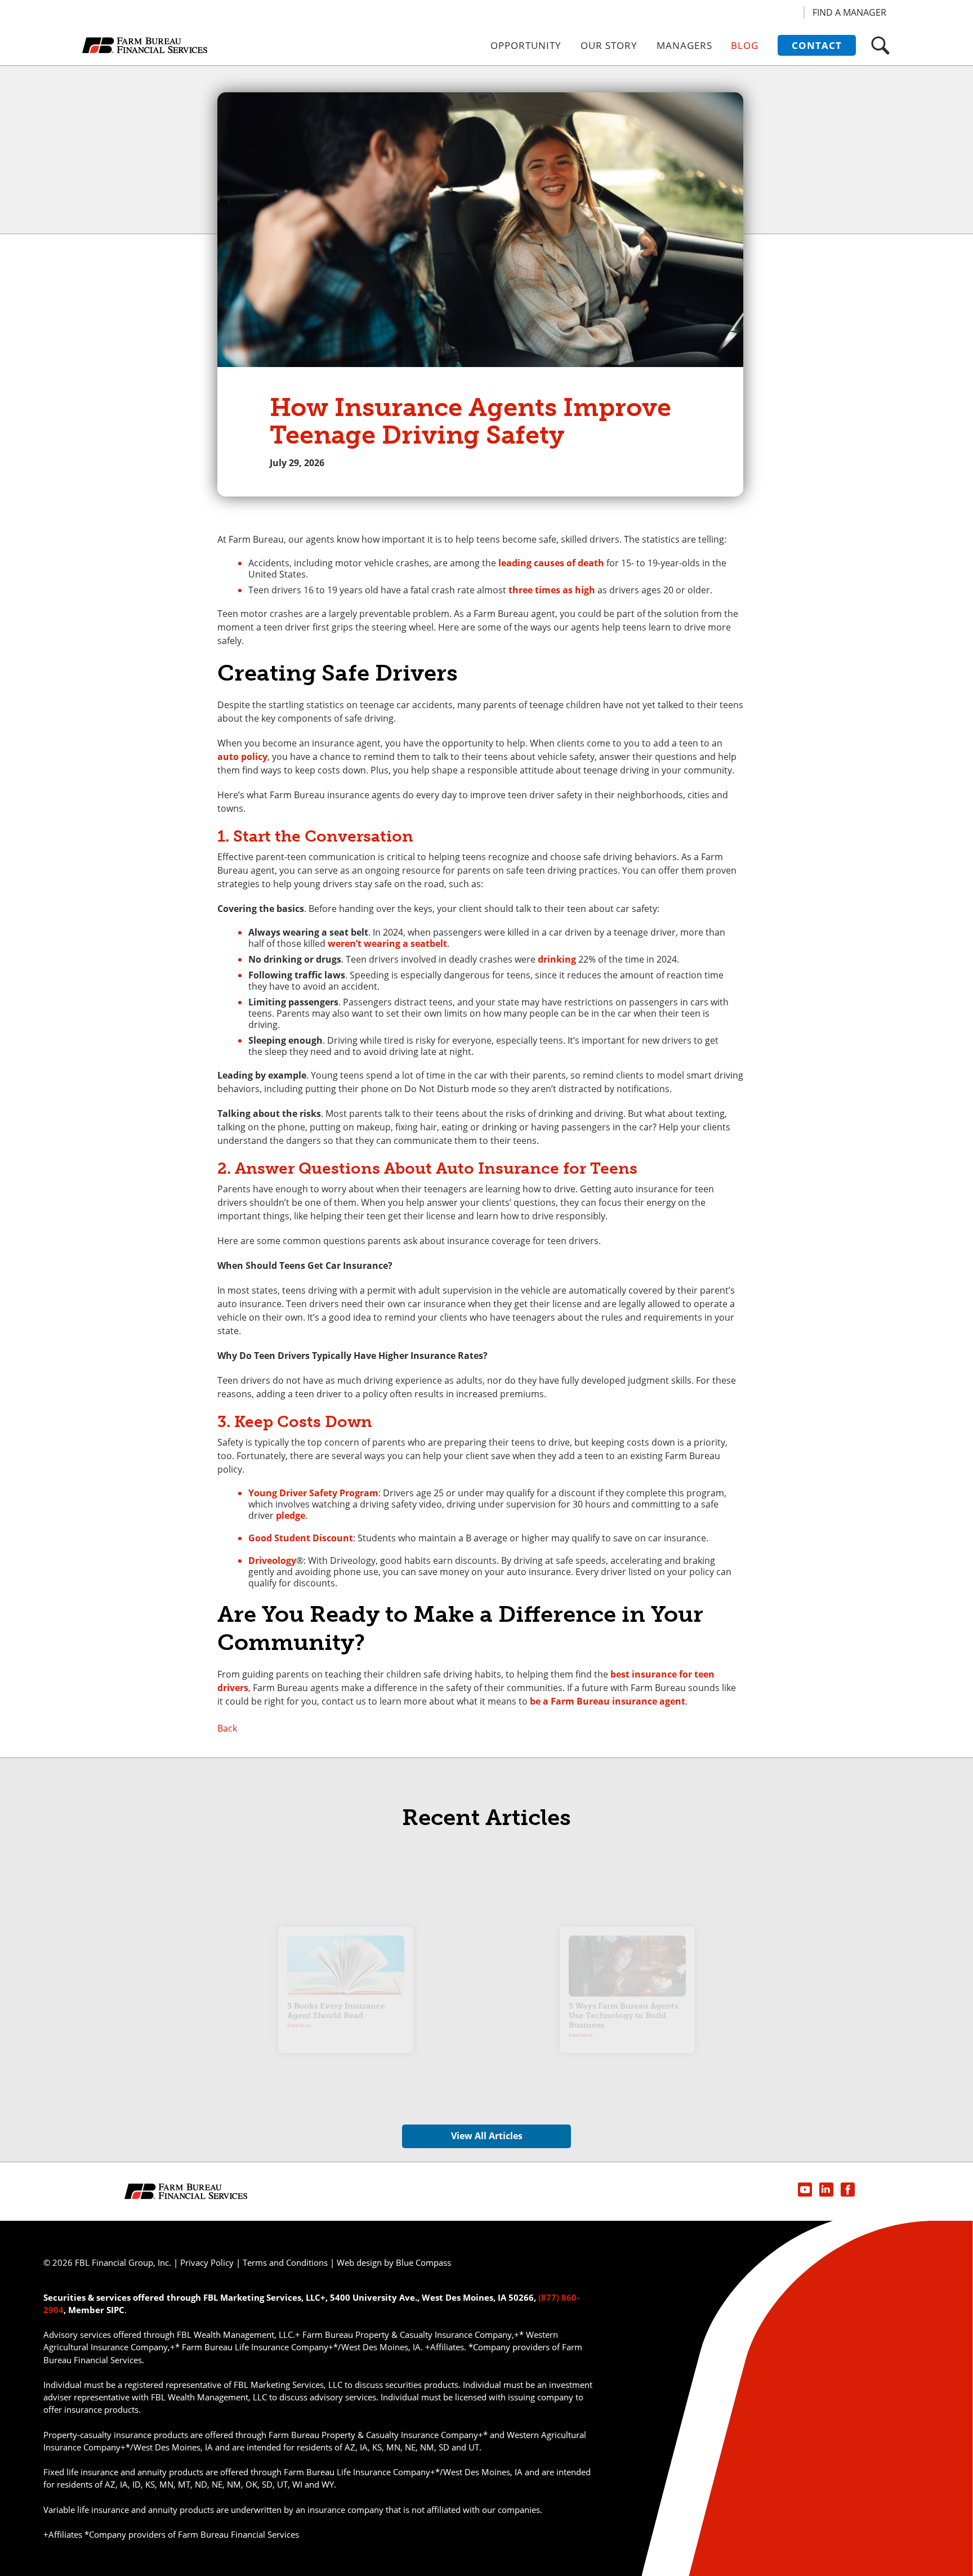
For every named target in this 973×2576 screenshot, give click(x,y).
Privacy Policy (207, 2262)
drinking (557, 959)
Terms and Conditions (285, 2262)
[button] (880, 45)
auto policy (242, 757)
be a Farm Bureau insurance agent (608, 1701)
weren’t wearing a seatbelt (387, 943)
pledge (291, 1515)
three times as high (552, 590)
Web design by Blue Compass (394, 2262)
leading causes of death (551, 563)
